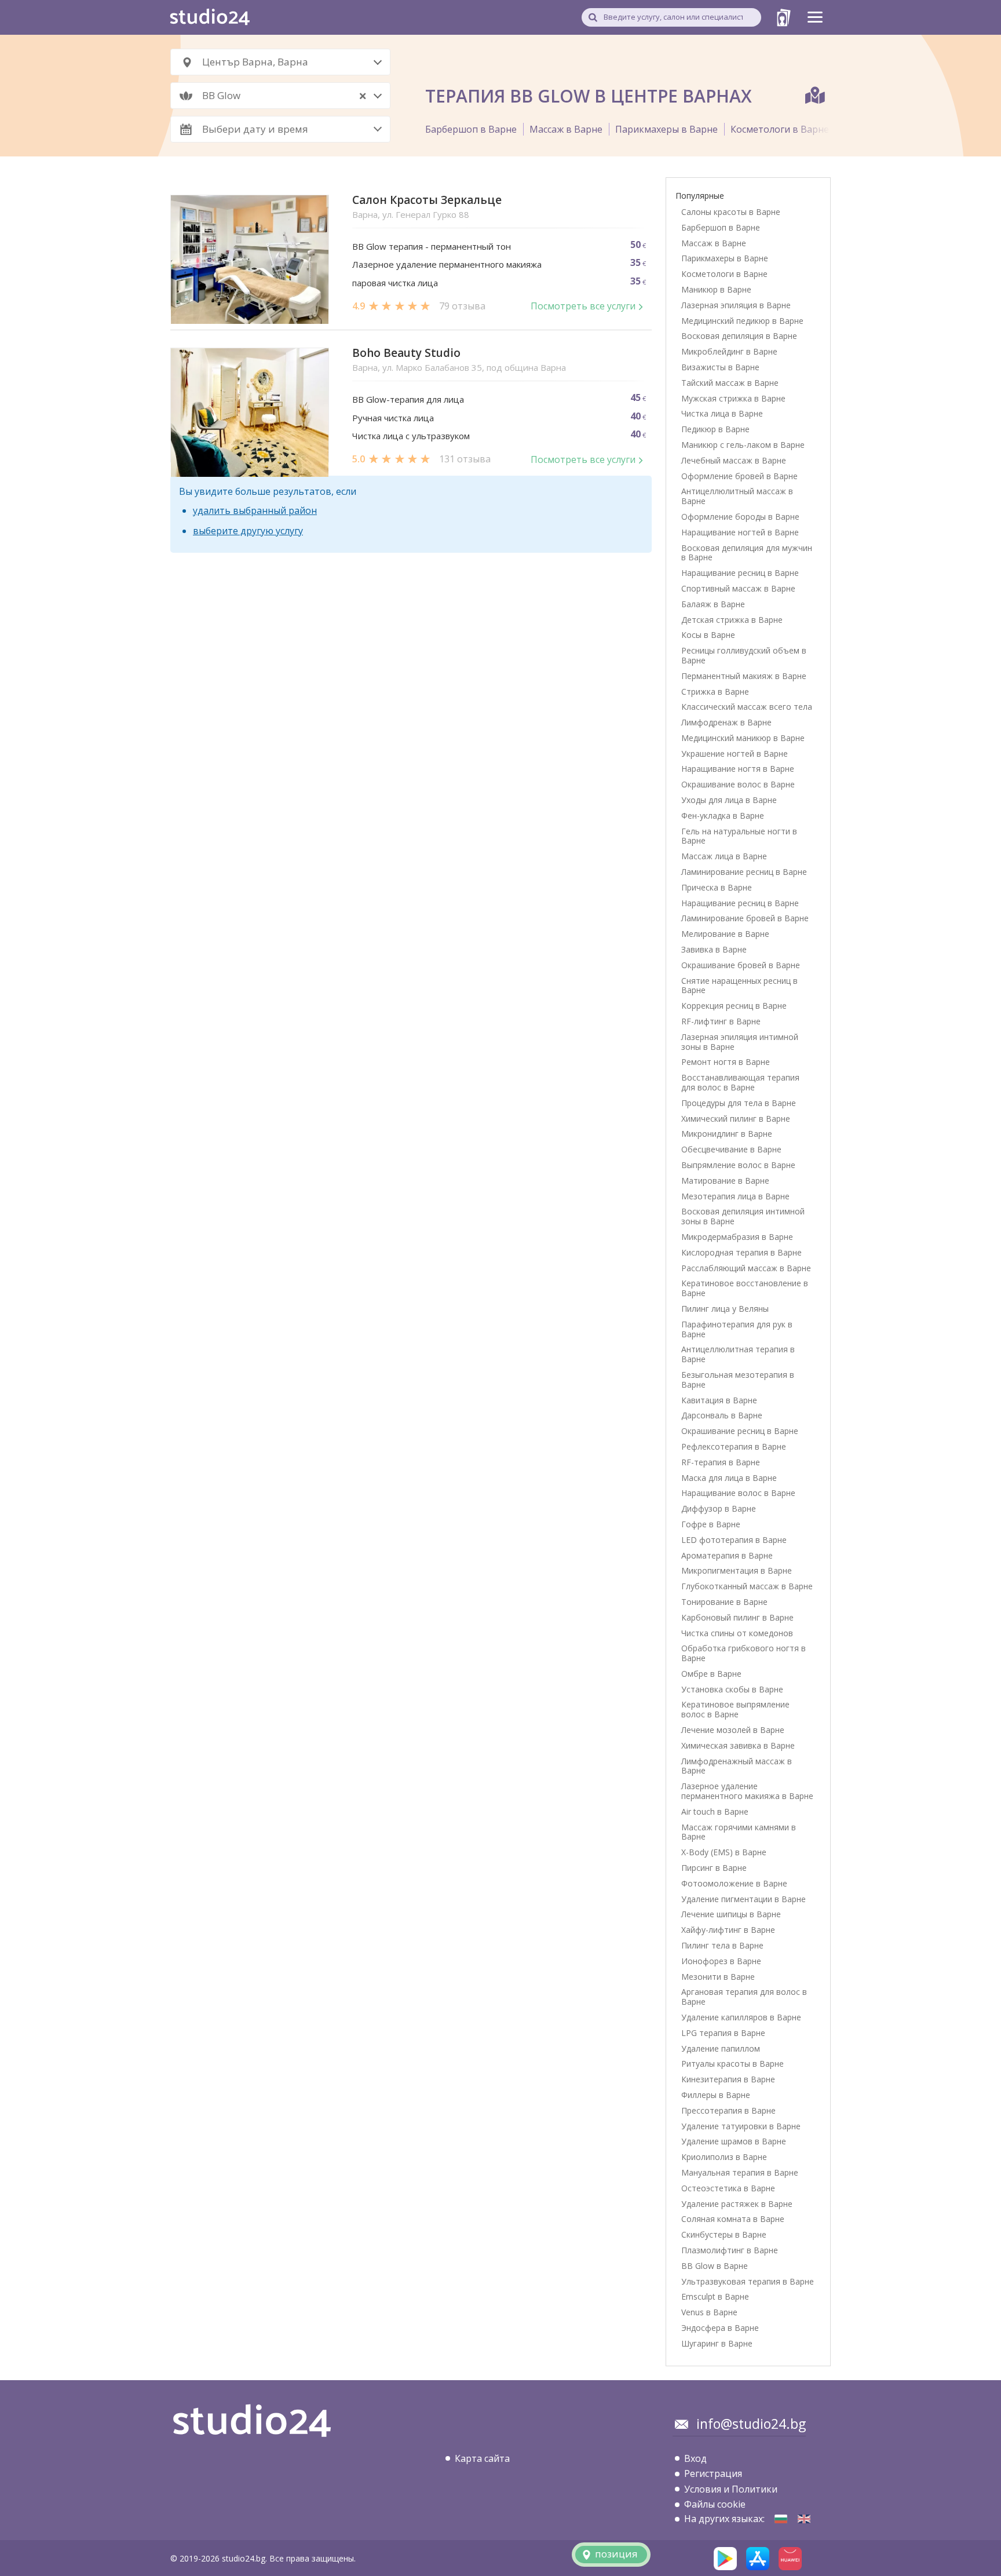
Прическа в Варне (717, 887)
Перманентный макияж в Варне (744, 676)
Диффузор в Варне (719, 1508)
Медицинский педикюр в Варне (742, 321)
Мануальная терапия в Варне (740, 2172)
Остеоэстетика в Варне (728, 2188)
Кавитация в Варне (719, 1400)
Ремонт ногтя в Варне (726, 1062)
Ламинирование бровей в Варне (745, 918)
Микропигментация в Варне (737, 1570)
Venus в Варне (709, 2312)
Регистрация (713, 2473)
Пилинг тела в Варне (722, 1945)
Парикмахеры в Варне (666, 129)
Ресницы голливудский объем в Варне (744, 655)
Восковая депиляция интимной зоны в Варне (743, 1216)
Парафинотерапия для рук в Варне (737, 1329)
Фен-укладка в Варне (723, 816)
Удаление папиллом (721, 2048)
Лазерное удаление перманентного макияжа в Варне (747, 1791)
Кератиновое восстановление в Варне (745, 1288)
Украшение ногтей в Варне (735, 754)
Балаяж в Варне (713, 604)
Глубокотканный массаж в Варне (747, 1586)
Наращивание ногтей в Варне (740, 532)
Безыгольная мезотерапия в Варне (738, 1380)
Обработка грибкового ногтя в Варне (744, 1653)
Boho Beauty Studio (406, 353)
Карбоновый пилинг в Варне (737, 1617)
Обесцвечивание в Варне (731, 1149)
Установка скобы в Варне (732, 1689)
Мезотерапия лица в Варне (735, 1196)
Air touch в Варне (715, 1811)
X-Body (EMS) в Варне (724, 1852)
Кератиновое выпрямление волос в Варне (735, 1709)
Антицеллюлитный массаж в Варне (737, 496)
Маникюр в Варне (716, 289)
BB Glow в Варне (715, 2266)
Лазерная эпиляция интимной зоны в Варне (740, 1042)
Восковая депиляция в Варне (739, 336)
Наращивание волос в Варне (738, 1493)
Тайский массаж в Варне (730, 383)
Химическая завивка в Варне (738, 1745)
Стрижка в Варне (715, 692)
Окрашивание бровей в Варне (741, 965)
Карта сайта (482, 2458)
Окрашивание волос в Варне (738, 784)
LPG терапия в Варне (723, 2033)
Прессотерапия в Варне (728, 2110)
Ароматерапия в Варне (727, 1555)
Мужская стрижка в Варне (733, 398)
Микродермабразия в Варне (737, 1237)
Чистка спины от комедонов (737, 1633)
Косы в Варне (708, 635)
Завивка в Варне (714, 949)
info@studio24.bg (751, 2424)
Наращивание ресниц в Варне (740, 573)
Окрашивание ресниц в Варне (740, 1431)
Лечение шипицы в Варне (731, 1914)
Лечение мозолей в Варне (733, 1730)
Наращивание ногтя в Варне (738, 769)
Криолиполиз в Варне (724, 2157)
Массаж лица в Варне (724, 856)
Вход (695, 2458)
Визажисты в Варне (720, 367)
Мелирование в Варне (725, 934)
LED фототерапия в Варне (734, 1540)
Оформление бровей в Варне (739, 476)
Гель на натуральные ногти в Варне (739, 836)
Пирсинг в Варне (714, 1868)
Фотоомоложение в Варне (734, 1883)
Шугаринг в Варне (717, 2343)
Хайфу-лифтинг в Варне (728, 1930)
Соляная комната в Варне (733, 2219)
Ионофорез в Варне (721, 1961)
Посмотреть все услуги (583, 306)
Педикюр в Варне (715, 429)
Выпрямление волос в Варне (738, 1165)
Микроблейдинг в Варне (729, 351)
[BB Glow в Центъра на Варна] (781, 2519)
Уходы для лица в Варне (729, 800)
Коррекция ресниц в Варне (734, 1006)
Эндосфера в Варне (720, 2328)
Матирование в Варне (725, 1181)
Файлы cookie (715, 2504)
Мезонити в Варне (718, 1977)
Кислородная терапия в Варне (741, 1252)
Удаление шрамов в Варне (734, 2141)
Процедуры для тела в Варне (739, 1103)
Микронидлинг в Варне (727, 1134)
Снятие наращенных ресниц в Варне (739, 986)
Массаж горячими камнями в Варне (739, 1832)
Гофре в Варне (711, 1524)
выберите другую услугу (248, 531)
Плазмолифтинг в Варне (730, 2250)
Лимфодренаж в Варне (726, 722)
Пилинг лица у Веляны (725, 1309)
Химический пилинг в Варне (736, 1119)
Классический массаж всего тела (747, 707)
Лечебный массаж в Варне (734, 460)
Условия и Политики (731, 2489)
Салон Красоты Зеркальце (427, 200)
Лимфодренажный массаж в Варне (737, 1766)
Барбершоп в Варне (471, 129)
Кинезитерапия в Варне (728, 2079)
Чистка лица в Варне (722, 413)
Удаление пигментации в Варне (744, 1899)
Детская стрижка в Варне (732, 620)
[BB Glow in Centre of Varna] (804, 2519)
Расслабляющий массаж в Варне (746, 1268)
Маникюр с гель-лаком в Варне (743, 445)
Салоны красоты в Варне (731, 212)
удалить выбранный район (255, 510)
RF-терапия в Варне (721, 1462)
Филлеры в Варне (716, 2095)
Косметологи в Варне (780, 129)
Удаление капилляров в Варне (741, 2017)
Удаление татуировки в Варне (741, 2126)
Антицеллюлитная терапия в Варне (738, 1354)
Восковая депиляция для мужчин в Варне (747, 553)
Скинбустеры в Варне (724, 2234)
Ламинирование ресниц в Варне (744, 872)
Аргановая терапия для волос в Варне (744, 1997)
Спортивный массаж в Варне (738, 588)
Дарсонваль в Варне (722, 1415)
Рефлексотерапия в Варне (734, 1446)
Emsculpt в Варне (715, 2296)
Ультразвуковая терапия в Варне (748, 2281)
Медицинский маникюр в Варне (743, 738)
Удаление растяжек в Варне (737, 2204)
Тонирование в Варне (724, 1602)
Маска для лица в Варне (729, 1478)
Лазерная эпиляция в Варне (736, 305)
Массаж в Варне (566, 129)
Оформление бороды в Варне (740, 517)
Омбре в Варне (711, 1674)
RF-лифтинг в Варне (721, 1021)
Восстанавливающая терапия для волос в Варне (740, 1082)
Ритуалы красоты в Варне (733, 2064)
